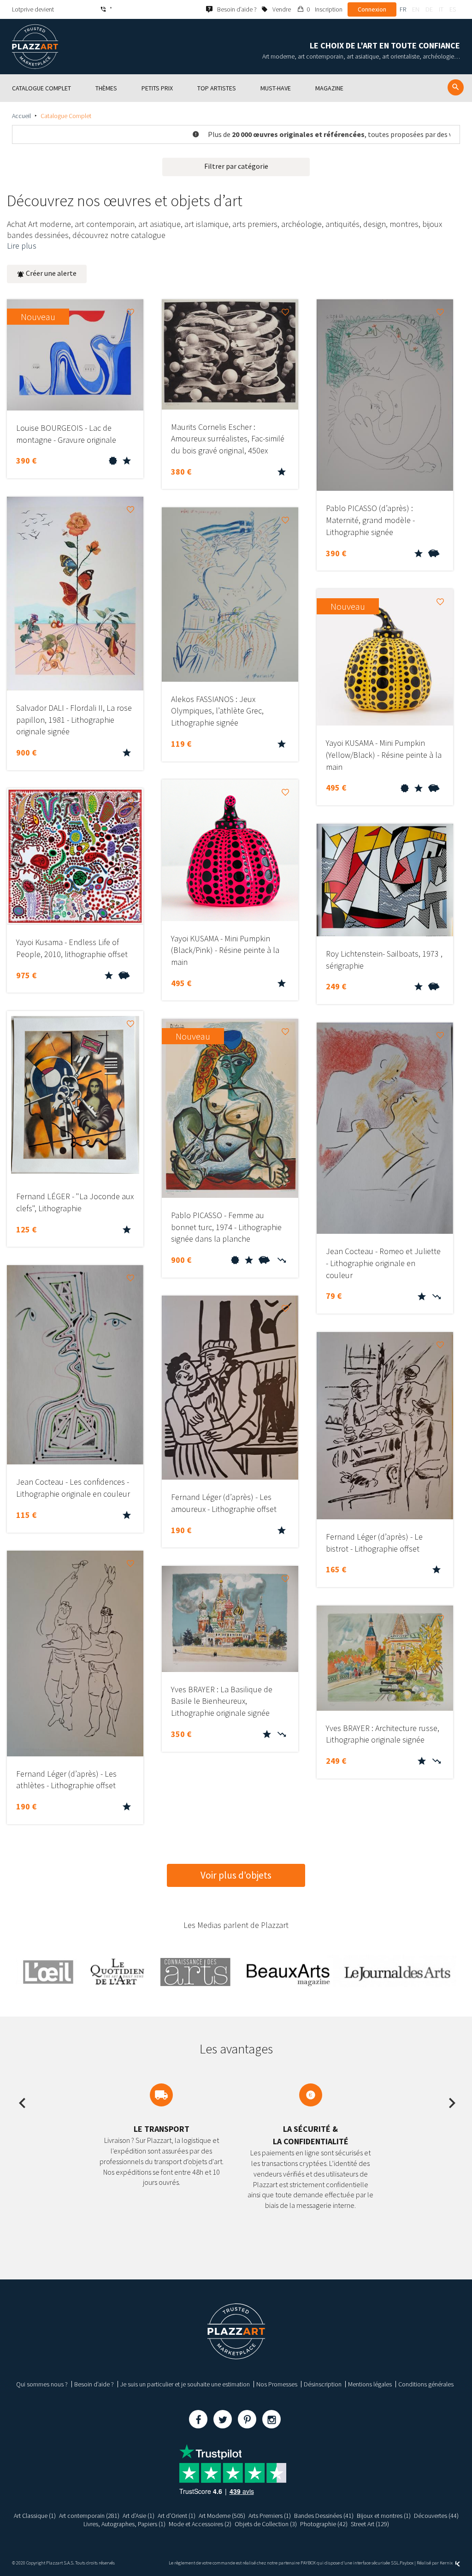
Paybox (407, 2563)
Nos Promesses (277, 2384)
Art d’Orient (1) (177, 2516)
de (429, 9)
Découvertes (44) (436, 2516)
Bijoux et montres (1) (384, 2516)
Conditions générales (426, 2384)
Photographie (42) (324, 2524)
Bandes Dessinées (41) (324, 2516)
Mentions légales (370, 2384)
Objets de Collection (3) (266, 2524)
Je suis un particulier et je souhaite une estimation (185, 2384)
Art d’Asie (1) (139, 2516)
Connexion (372, 9)
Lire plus (22, 246)
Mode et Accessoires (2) (200, 2524)
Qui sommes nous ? (42, 2384)
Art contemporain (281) (89, 2516)
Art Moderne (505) (222, 2516)
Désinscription (323, 2384)
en (416, 9)
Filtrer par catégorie (236, 166)
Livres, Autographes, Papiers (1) (124, 2524)
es (453, 9)
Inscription (329, 9)
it (441, 9)
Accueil (21, 116)
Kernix (447, 2563)
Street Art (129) (370, 2524)
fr (403, 9)
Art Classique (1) (35, 2516)
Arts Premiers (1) (270, 2516)
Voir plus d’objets (236, 1875)
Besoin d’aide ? (94, 2384)
